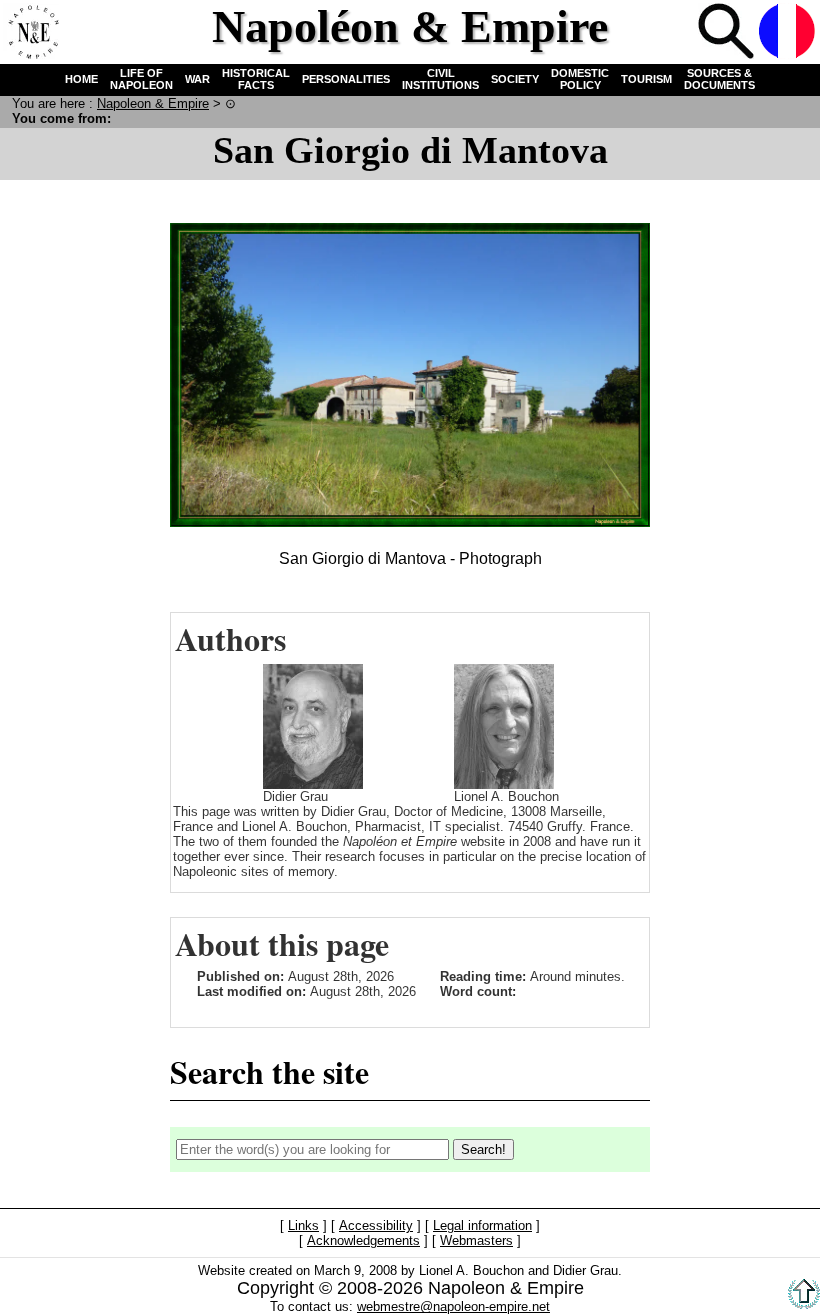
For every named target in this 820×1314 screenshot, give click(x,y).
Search (726, 31)
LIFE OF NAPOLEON (141, 79)
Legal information (482, 1225)
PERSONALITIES (346, 79)
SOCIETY (515, 79)
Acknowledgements (363, 1240)
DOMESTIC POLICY (580, 79)
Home (31, 31)
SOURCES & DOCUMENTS (719, 79)
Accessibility (376, 1225)
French (787, 31)
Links (303, 1225)
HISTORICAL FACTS (256, 79)
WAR (197, 79)
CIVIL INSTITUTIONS (440, 79)
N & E (153, 103)
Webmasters (476, 1240)
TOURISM (646, 79)
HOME (81, 79)
